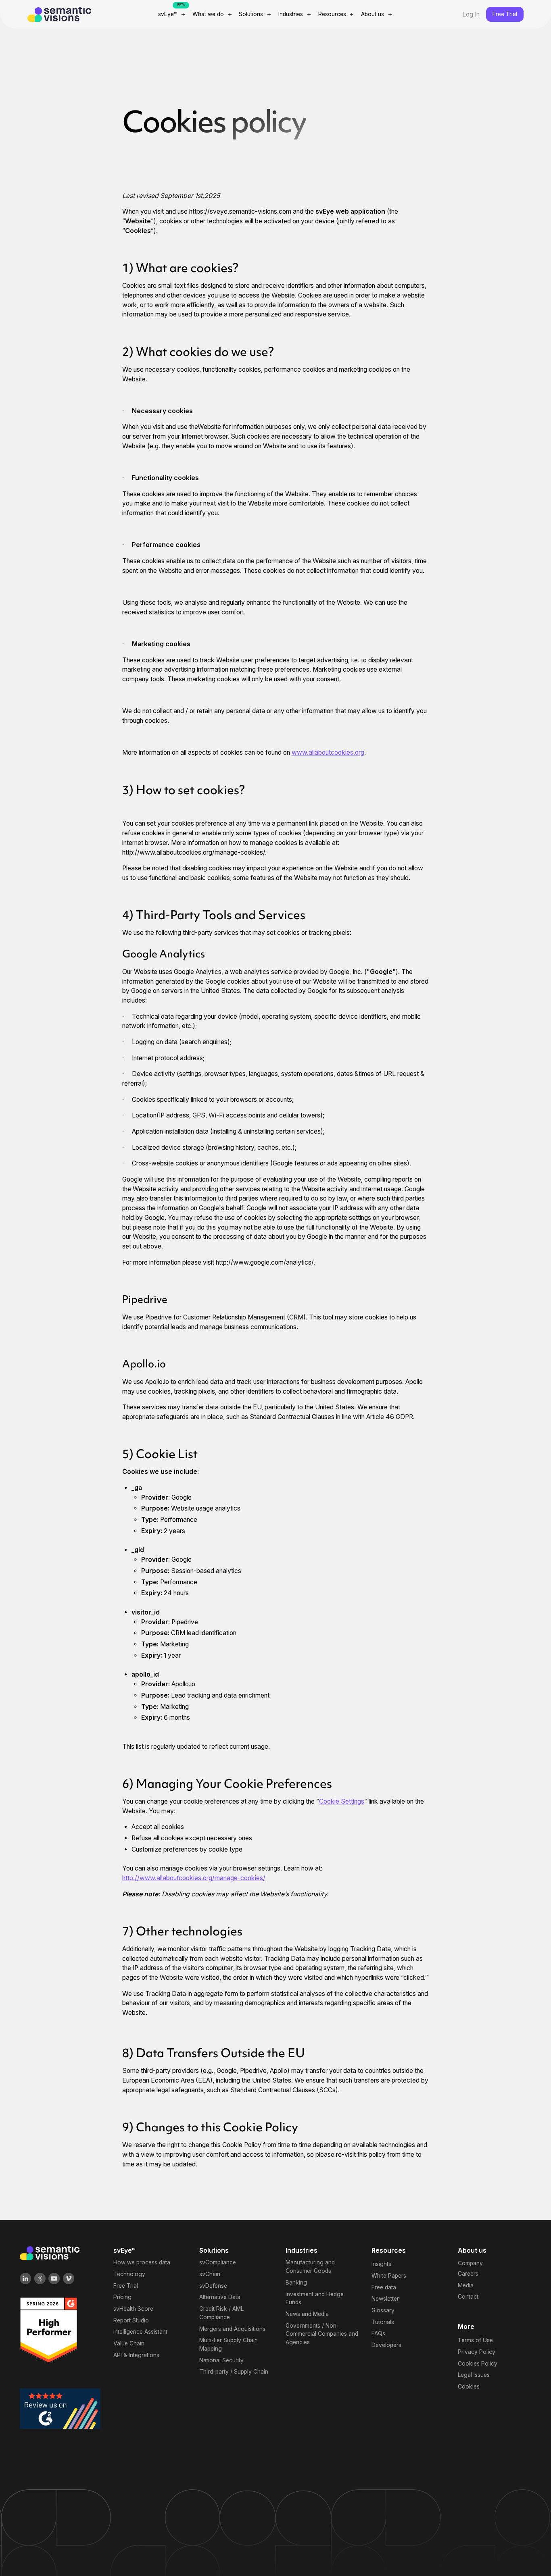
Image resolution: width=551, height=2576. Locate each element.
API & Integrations (136, 2355)
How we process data (142, 2262)
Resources (332, 14)
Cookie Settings (342, 1801)
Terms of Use (475, 2340)
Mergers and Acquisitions (232, 2329)
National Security (221, 2360)
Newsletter (385, 2299)
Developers (386, 2345)
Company (470, 2263)
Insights (381, 2264)
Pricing (122, 2297)
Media (466, 2285)
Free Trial (505, 14)
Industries (291, 14)
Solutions (251, 14)
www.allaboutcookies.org (328, 752)
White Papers (389, 2276)
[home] (79, 15)
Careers (468, 2274)
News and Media (307, 2314)
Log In (471, 14)
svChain (210, 2274)
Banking (296, 2283)
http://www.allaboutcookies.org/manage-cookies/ (194, 1878)
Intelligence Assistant (140, 2332)
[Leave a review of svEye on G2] (60, 2408)
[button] (172, 14)
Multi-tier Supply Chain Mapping (229, 2344)
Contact (468, 2297)
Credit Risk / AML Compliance (221, 2313)
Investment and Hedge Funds (315, 2298)
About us (373, 14)
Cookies (469, 2387)
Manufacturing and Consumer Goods (310, 2267)
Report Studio (131, 2320)
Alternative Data (220, 2297)
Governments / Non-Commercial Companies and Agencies (322, 2334)
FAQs (378, 2333)
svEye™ (168, 14)
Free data (384, 2287)
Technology (129, 2274)
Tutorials (383, 2322)
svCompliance (218, 2262)
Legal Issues (474, 2375)
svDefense (213, 2286)
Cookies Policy (478, 2364)
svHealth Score (133, 2309)
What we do (208, 14)
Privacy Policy (477, 2352)
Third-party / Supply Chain (234, 2372)
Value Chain (129, 2343)
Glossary (383, 2310)
